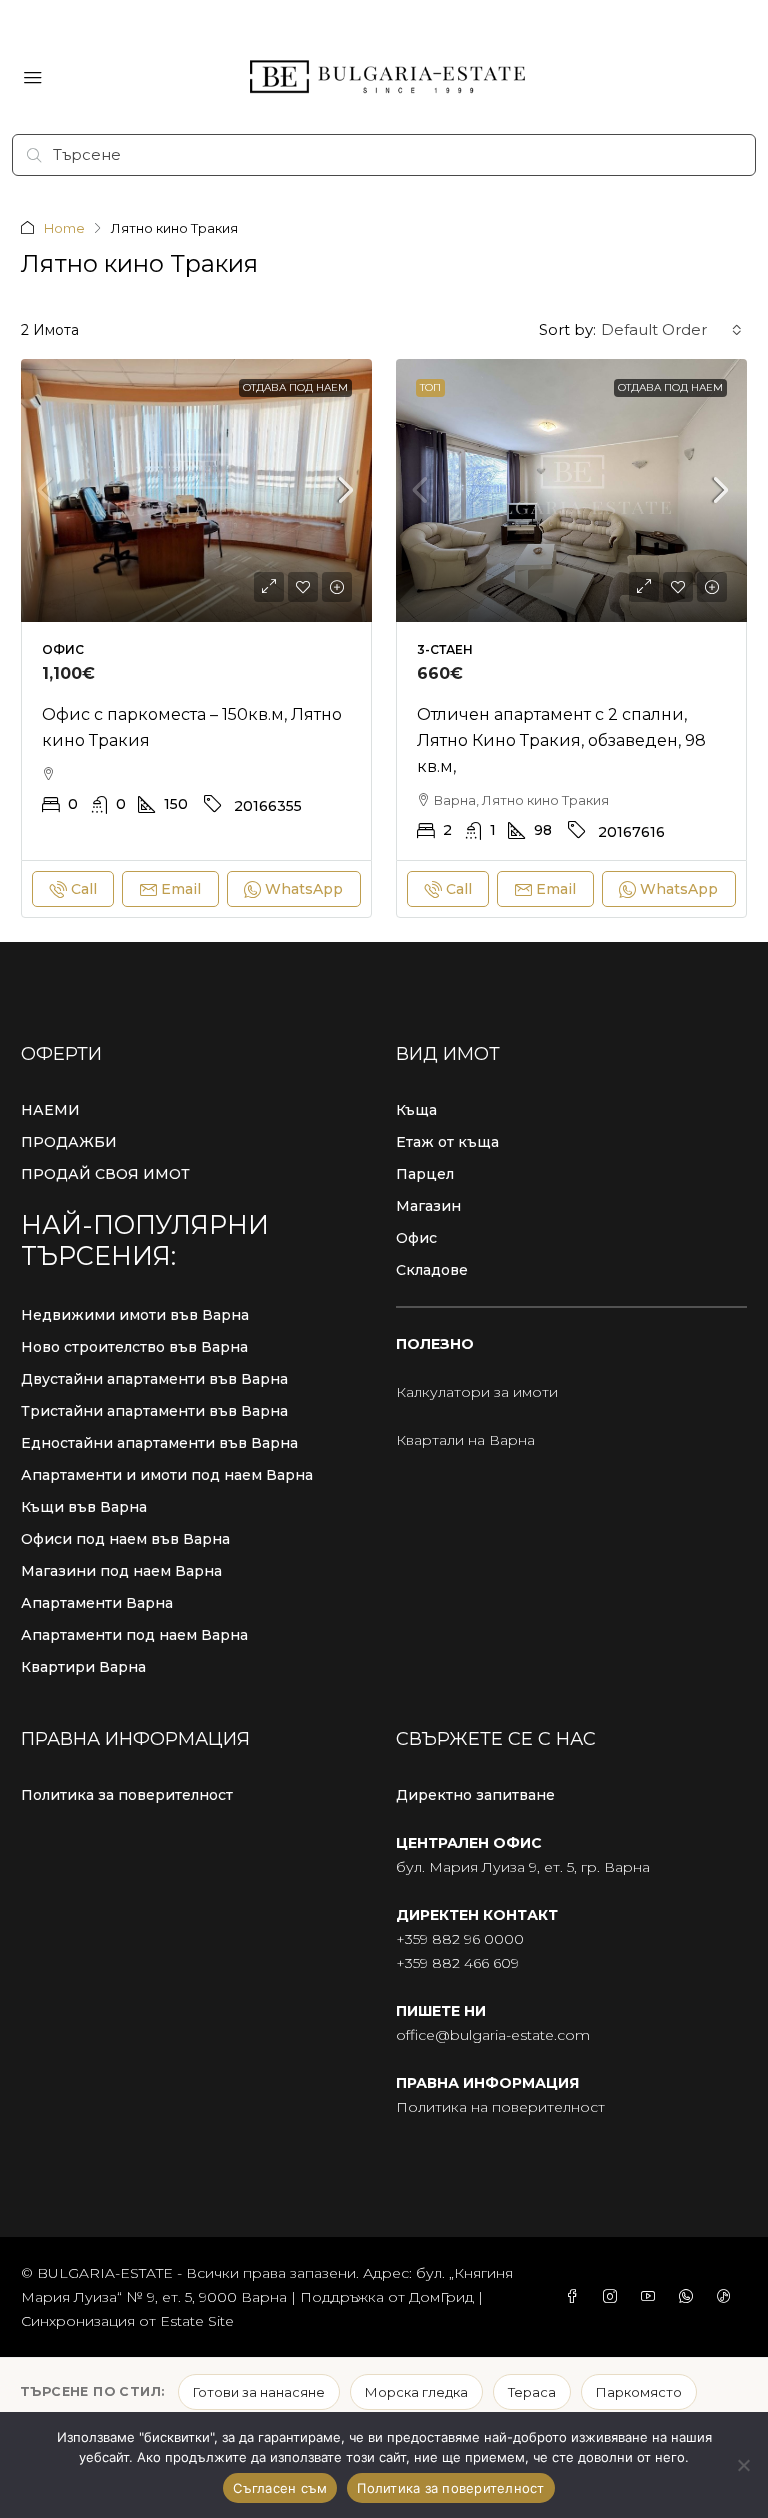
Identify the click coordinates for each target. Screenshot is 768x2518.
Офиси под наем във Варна (125, 1539)
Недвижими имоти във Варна (135, 1315)
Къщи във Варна (84, 1507)
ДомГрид (441, 2297)
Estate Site (197, 2321)
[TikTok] (728, 2297)
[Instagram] (614, 2297)
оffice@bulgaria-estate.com (493, 2035)
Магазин (428, 1206)
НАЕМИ (50, 1110)
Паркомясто (639, 2392)
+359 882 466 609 (457, 1963)
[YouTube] (652, 2297)
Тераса (532, 2392)
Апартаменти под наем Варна (134, 1635)
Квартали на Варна (465, 1440)
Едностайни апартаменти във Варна (159, 1443)
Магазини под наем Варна (121, 1571)
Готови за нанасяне (259, 2392)
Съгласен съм (280, 2488)
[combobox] (671, 330)
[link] (196, 490)
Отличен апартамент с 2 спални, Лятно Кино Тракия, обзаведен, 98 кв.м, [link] (561, 740)
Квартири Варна (83, 1667)
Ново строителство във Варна (134, 1347)
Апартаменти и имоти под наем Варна (167, 1475)
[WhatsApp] (690, 2297)
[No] (743, 2465)
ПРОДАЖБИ (69, 1142)
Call (84, 889)
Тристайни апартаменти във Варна (154, 1411)
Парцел (425, 1174)
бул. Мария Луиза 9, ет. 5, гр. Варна (523, 1867)
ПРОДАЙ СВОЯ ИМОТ (105, 1174)
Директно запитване (475, 1795)
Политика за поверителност (127, 1795)
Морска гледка (416, 2392)
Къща (416, 1110)
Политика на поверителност (500, 2107)
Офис (416, 1238)
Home (64, 228)
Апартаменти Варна (97, 1603)
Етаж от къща (447, 1142)
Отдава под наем (295, 387)
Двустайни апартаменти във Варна (154, 1379)
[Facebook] (576, 2297)
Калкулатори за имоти (477, 1392)
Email (181, 889)
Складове (432, 1270)
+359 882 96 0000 (460, 1939)
